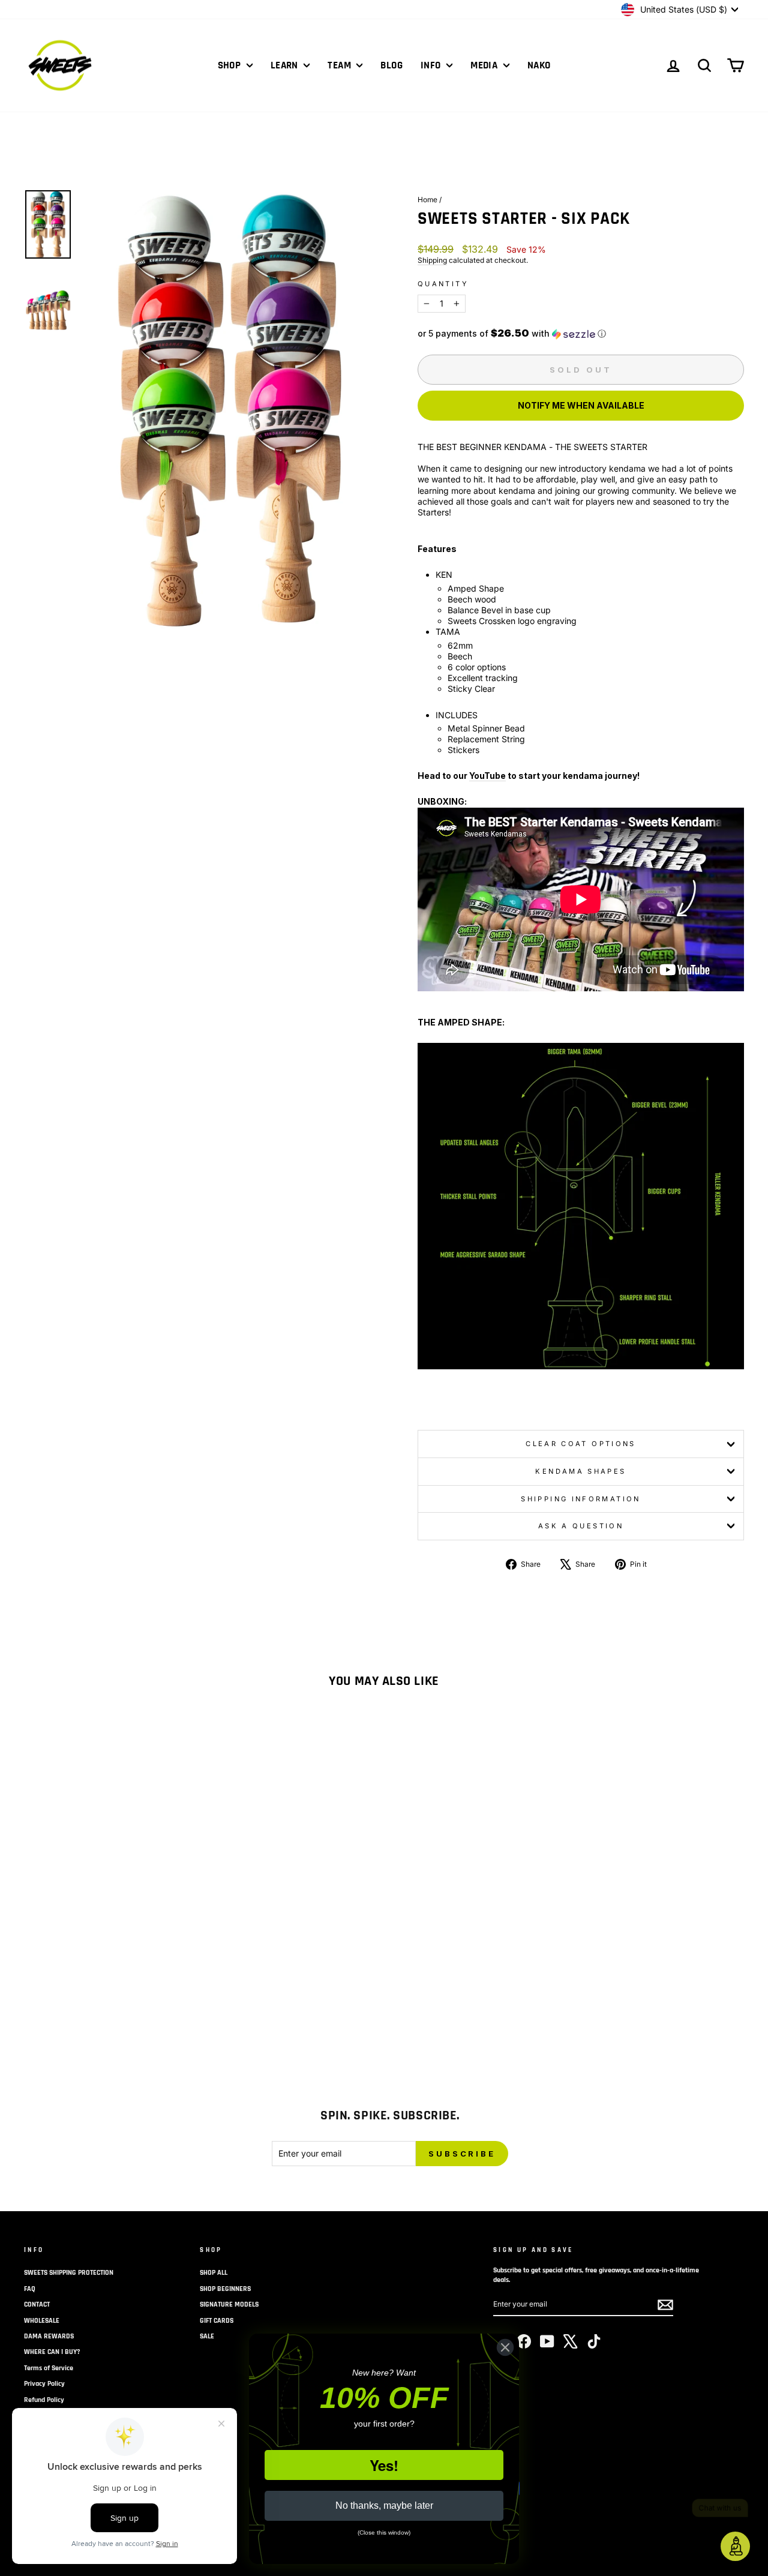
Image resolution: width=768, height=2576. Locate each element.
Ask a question (581, 1526)
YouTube (487, 776)
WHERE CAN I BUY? (52, 2352)
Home (427, 200)
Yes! (384, 2465)
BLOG (391, 65)
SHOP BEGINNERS (225, 2289)
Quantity (443, 284)
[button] (581, 334)
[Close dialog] (505, 2347)
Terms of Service (49, 2368)
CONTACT (37, 2304)
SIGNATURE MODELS (229, 2304)
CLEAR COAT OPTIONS (580, 1444)
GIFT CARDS (217, 2321)
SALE (207, 2336)
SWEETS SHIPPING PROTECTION (69, 2273)
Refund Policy (44, 2400)
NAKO (539, 65)
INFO (432, 65)
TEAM (340, 65)
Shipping (432, 260)
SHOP (231, 65)
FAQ (30, 2289)
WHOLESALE (42, 2321)
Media (485, 65)
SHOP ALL (214, 2273)
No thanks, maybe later (384, 2505)
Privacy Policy (44, 2384)
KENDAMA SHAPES (580, 1471)
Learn (286, 65)
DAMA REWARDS (49, 2336)
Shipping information (580, 1499)
